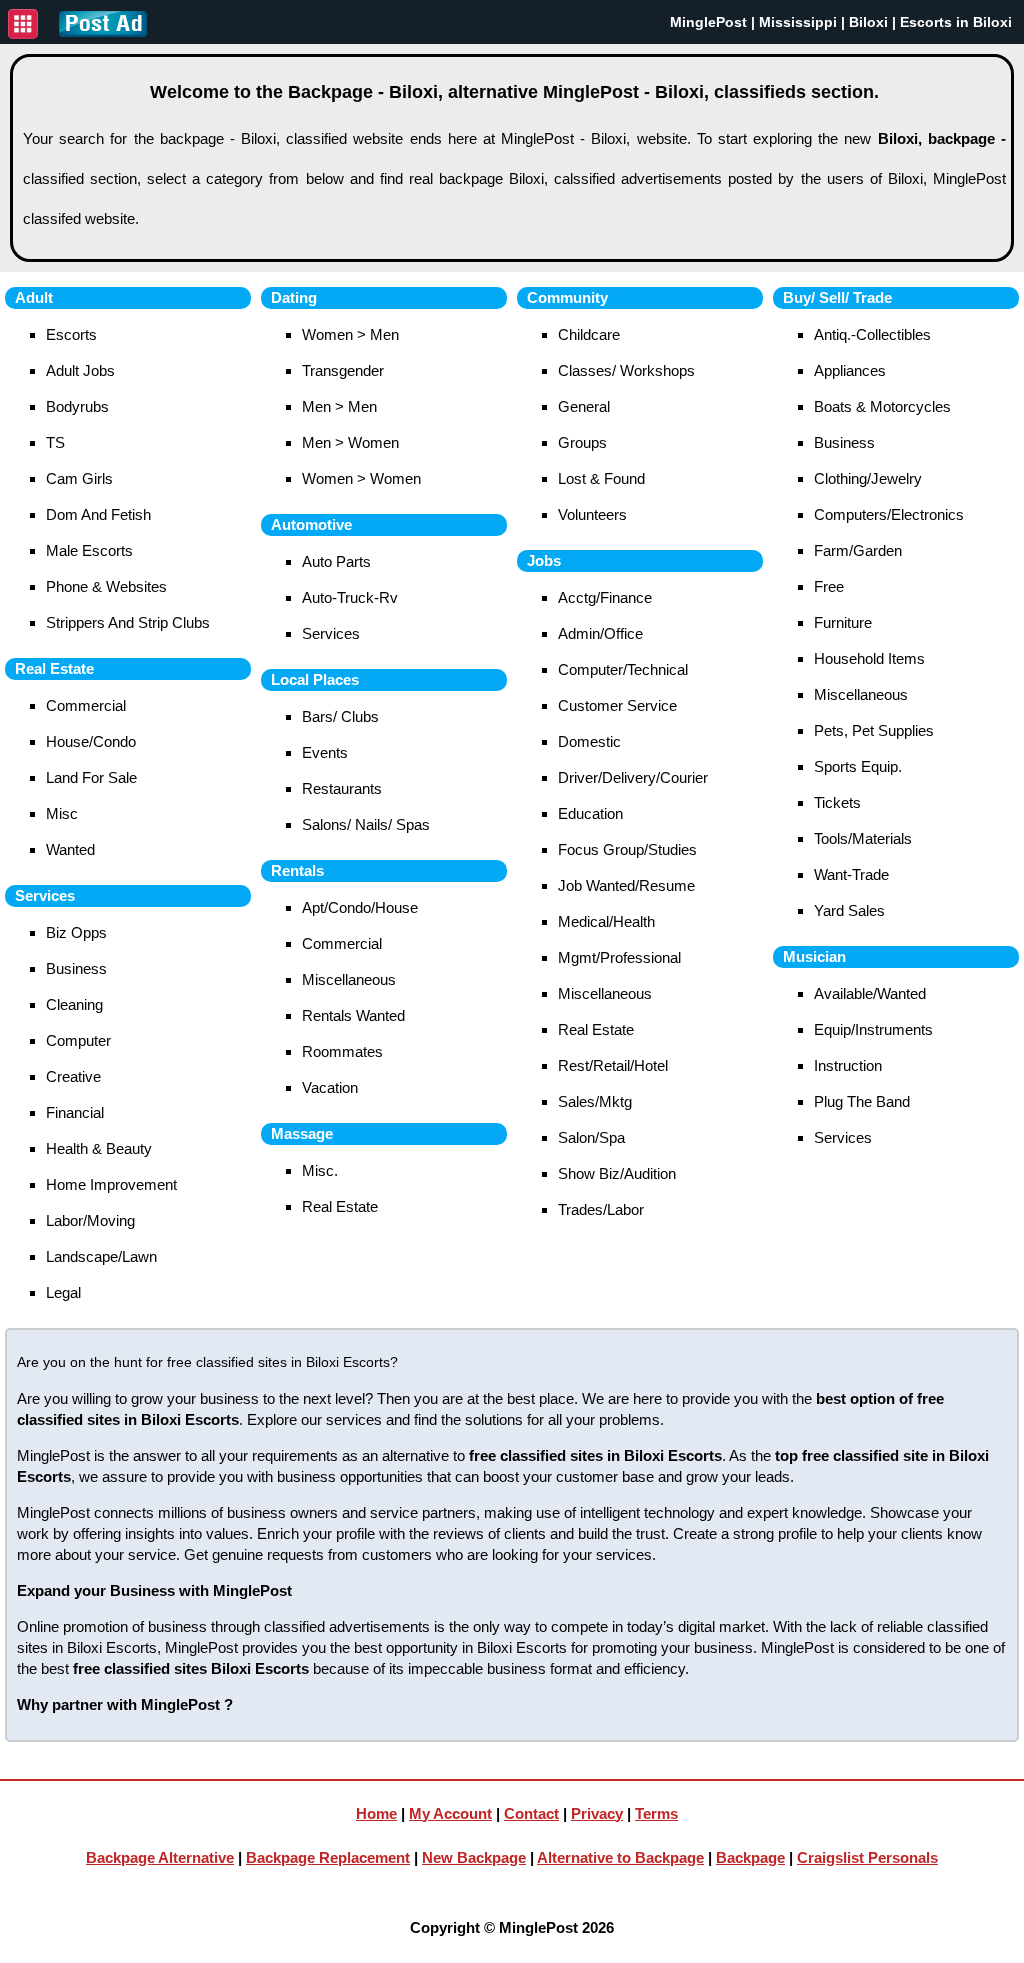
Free (829, 586)
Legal (63, 1292)
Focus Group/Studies (627, 849)
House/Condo (91, 741)
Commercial (86, 705)
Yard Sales (849, 910)
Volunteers (592, 514)
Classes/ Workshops (626, 370)
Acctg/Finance (605, 597)
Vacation (330, 1087)
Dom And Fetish (98, 514)
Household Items (869, 658)
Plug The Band (862, 1101)
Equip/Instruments (873, 1029)
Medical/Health (606, 921)
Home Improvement (111, 1184)
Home (376, 1813)
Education (590, 813)
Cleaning (74, 1004)
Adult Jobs (80, 370)
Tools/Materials (863, 838)
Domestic (589, 741)
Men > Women (350, 442)
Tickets (837, 802)
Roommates (342, 1051)
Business (76, 968)
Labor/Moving (90, 1220)
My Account (450, 1813)
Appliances (850, 370)
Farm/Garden (858, 550)
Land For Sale (91, 777)
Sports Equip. (858, 766)
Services (331, 633)
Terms (656, 1813)
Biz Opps (76, 932)
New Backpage (474, 1857)
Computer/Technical (623, 669)
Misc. (320, 1170)
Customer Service (617, 705)
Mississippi (798, 22)
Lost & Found (601, 478)
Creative (73, 1076)
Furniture (843, 622)
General (584, 406)
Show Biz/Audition (617, 1173)
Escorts (71, 334)
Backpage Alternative (160, 1857)
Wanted (70, 849)
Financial (75, 1112)
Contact (531, 1813)
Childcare (589, 334)
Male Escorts (89, 550)
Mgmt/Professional (619, 957)
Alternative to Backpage (620, 1857)
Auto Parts (336, 561)
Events (325, 752)
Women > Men (350, 334)
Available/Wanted (870, 993)
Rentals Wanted (353, 1015)
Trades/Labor (601, 1209)
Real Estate (340, 1206)
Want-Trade (851, 874)
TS (55, 442)
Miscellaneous (349, 979)
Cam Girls (79, 478)
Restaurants (342, 788)
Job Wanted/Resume (626, 885)
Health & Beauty (99, 1148)
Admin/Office (600, 633)
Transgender (343, 370)
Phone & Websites (106, 586)
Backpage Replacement (328, 1857)
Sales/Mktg (595, 1101)
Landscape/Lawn (101, 1256)
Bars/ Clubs (340, 716)
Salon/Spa (591, 1137)
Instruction (848, 1065)
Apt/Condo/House (360, 907)
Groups (582, 442)
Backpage (750, 1857)
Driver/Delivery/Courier (633, 777)
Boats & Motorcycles (882, 406)
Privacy (597, 1813)
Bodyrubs (77, 406)
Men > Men (339, 406)
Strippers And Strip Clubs (128, 622)
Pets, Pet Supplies (874, 730)
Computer (78, 1040)
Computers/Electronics (889, 514)
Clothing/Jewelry (868, 478)
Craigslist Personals (867, 1857)
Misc (62, 813)
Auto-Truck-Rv (350, 597)
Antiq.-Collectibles (872, 334)
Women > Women (361, 478)
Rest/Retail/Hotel (613, 1065)
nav (23, 24)
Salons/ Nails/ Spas (366, 824)
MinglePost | (714, 22)
